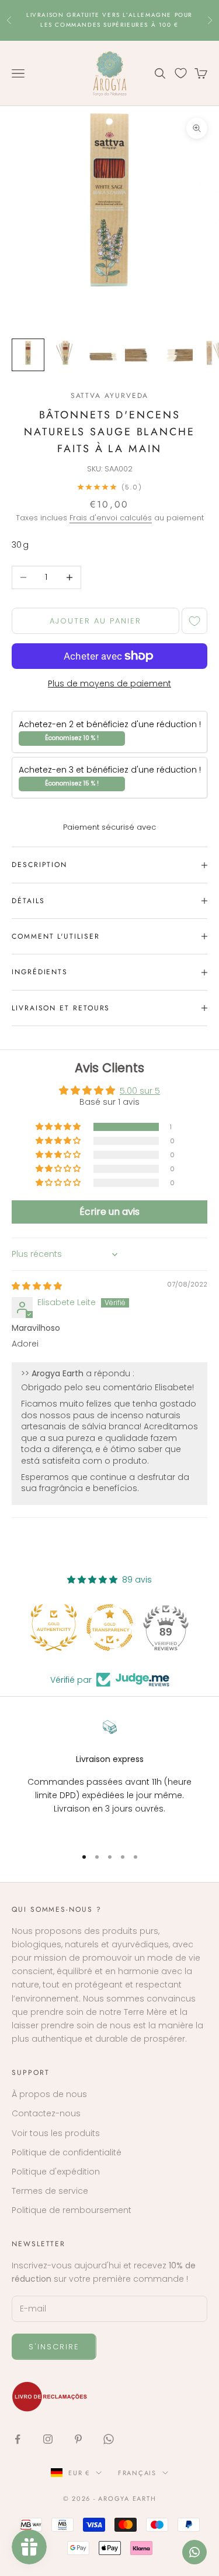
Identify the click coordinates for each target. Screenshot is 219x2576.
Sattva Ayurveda (110, 396)
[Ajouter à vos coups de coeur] (194, 621)
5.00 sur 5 (140, 1091)
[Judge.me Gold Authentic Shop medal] (54, 1627)
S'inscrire (54, 2347)
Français (137, 2473)
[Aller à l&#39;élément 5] (178, 355)
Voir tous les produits (56, 2133)
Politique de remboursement (72, 2210)
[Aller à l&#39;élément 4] (140, 355)
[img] (37, 1286)
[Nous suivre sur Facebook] (18, 2439)
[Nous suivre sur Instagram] (48, 2439)
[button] (59, 1127)
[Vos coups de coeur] (181, 73)
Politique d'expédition (56, 2172)
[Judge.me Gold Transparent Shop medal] (110, 1627)
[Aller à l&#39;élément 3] (103, 355)
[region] (109, 1778)
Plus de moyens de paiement (109, 683)
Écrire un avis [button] (109, 1212)
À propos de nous (49, 2094)
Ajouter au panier (95, 621)
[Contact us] (194, 2552)
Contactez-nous (46, 2113)
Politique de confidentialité (67, 2152)
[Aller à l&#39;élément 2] (65, 355)
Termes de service (50, 2191)
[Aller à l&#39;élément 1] (28, 355)
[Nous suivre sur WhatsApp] (109, 2439)
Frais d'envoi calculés (111, 518)
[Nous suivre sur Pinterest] (78, 2439)
